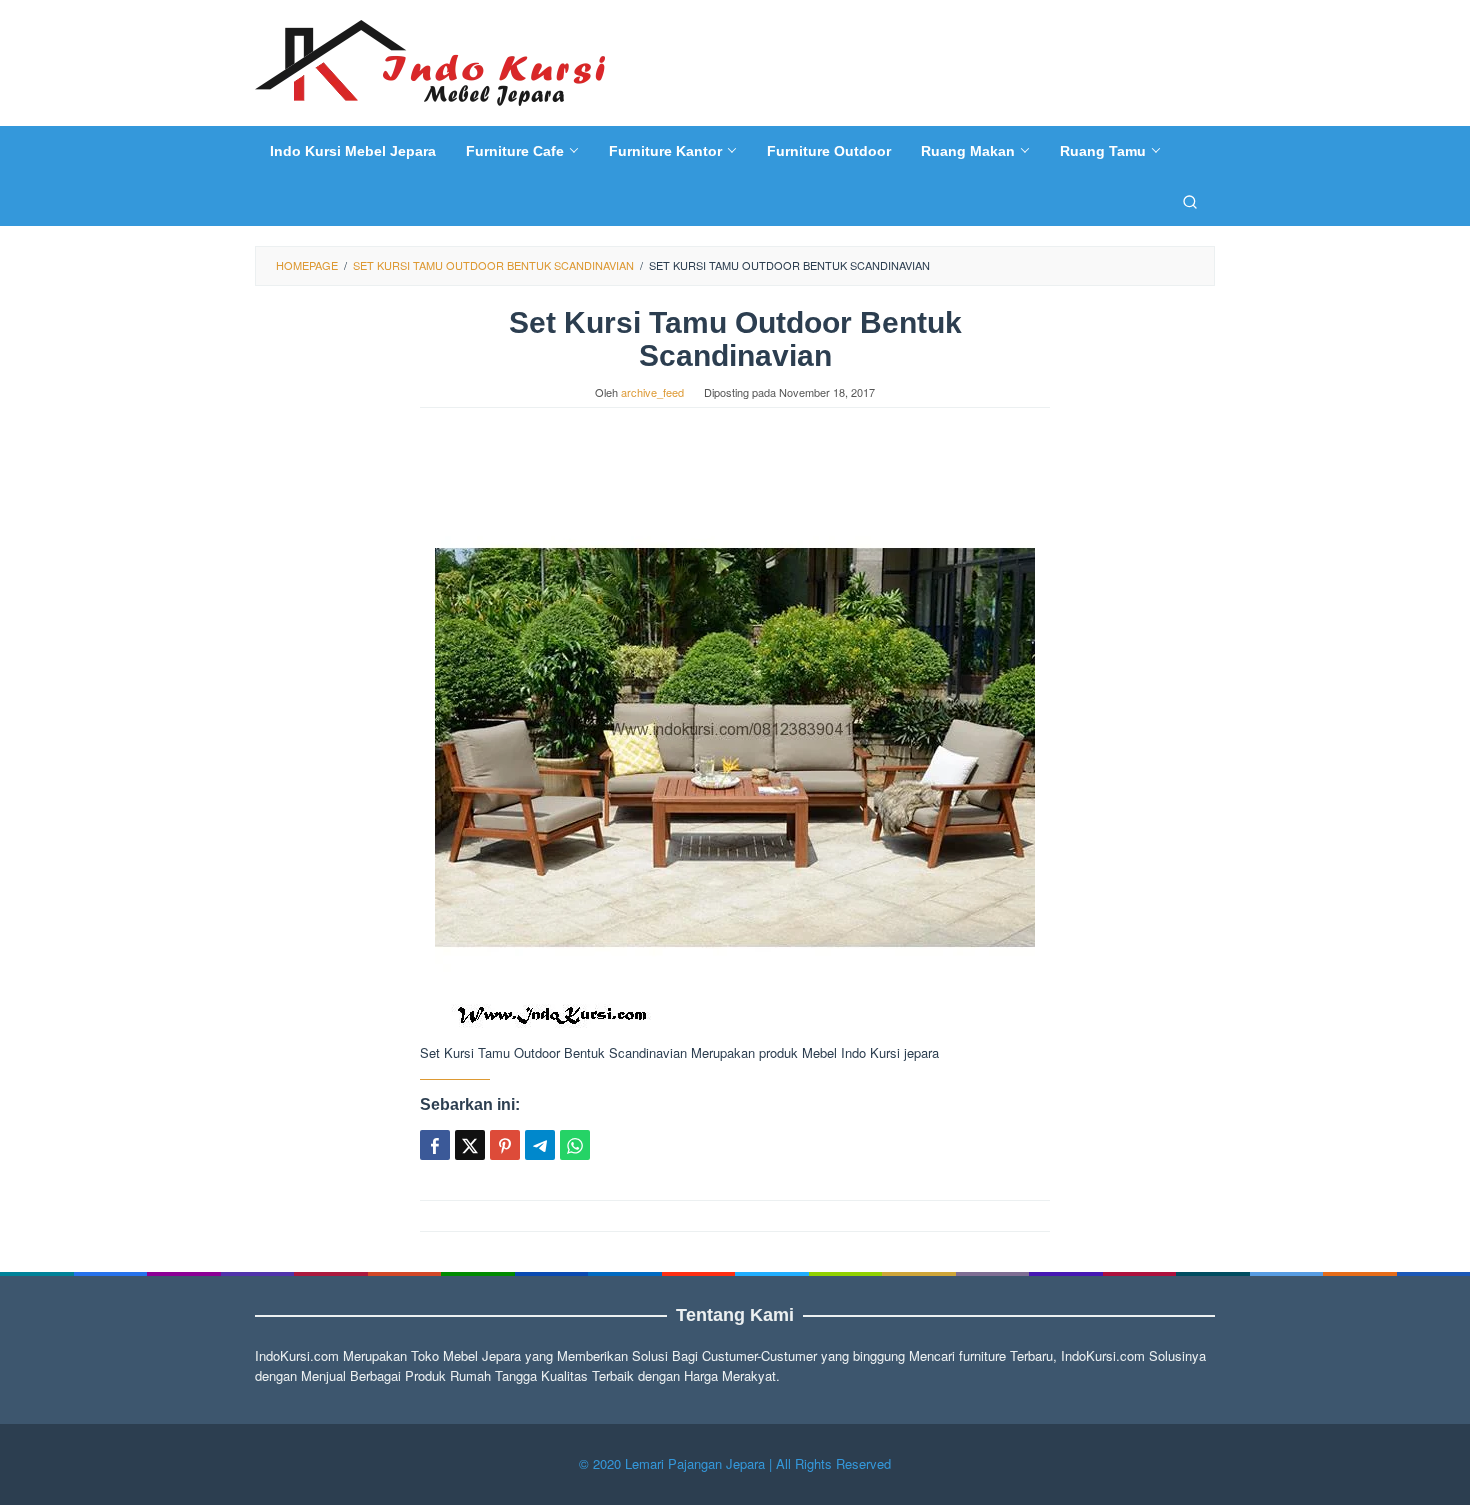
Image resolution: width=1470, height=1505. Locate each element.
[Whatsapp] (575, 1145)
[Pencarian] (1190, 201)
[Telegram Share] (540, 1145)
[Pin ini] (505, 1145)
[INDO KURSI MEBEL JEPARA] (430, 60)
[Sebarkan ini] (435, 1145)
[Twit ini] (470, 1145)
